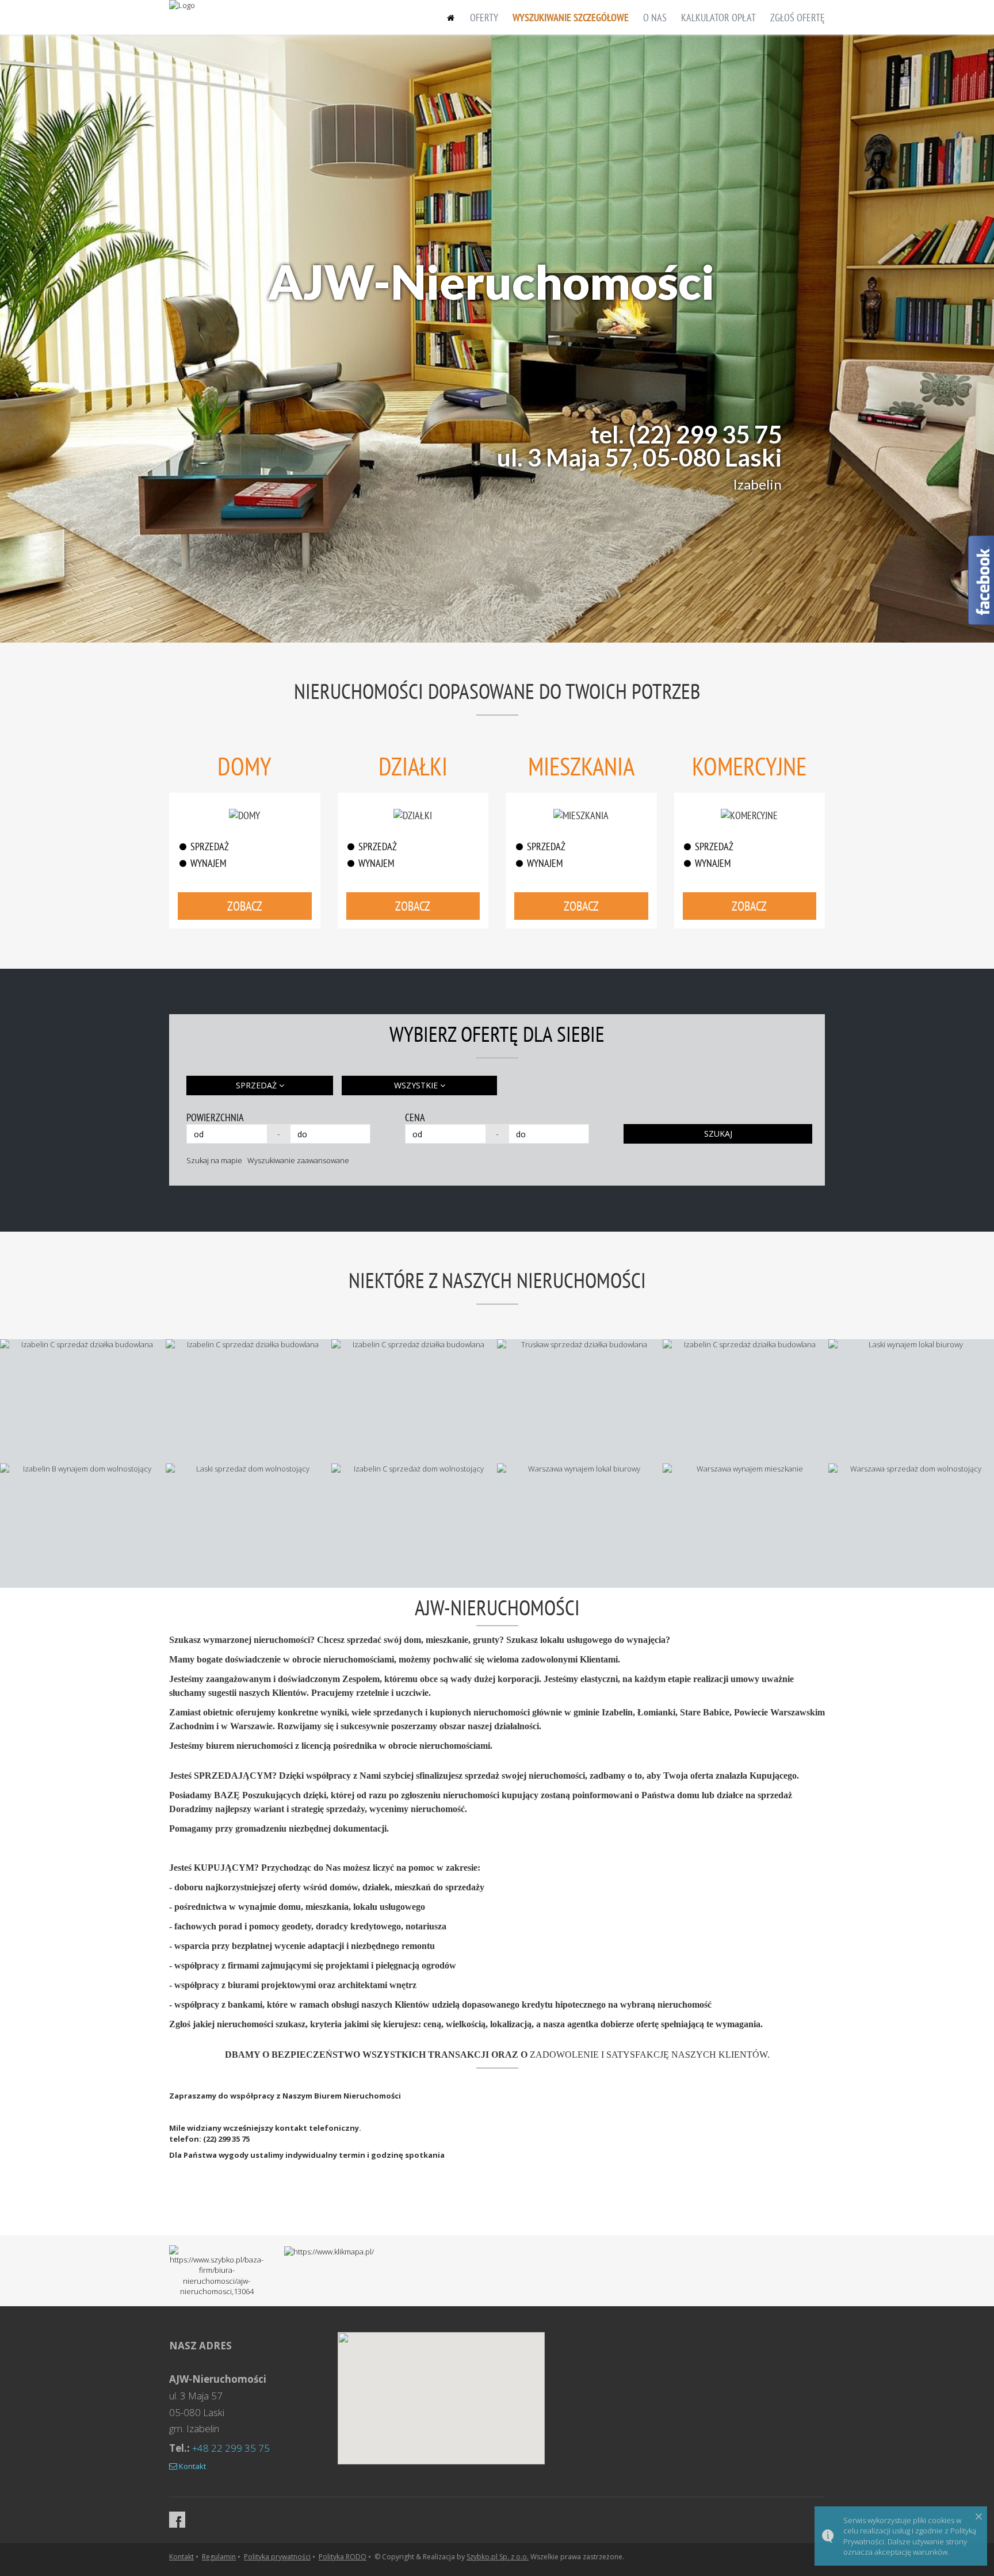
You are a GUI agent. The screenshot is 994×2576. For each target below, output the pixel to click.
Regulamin (219, 2557)
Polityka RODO (343, 2557)
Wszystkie (417, 1085)
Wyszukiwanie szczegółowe (571, 18)
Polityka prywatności (277, 2557)
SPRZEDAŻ (210, 846)
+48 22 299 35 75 (231, 2448)
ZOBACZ (245, 906)
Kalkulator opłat (718, 18)
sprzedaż (257, 1085)
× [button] (979, 2516)
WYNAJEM (208, 863)
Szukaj (718, 1134)
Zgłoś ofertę (798, 18)
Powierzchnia (215, 1117)
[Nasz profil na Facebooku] (177, 2520)
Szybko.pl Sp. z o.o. (498, 2557)
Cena (415, 1117)
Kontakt (192, 2466)
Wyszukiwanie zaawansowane (298, 1160)
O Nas (655, 18)
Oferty (484, 18)
